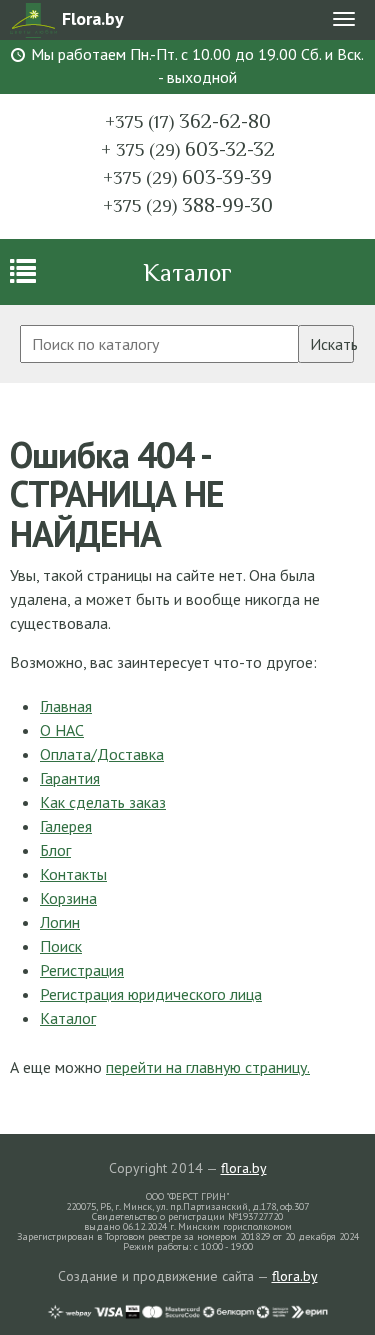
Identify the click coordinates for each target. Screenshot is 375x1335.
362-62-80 (188, 121)
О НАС (62, 730)
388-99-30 (188, 205)
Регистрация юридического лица (151, 994)
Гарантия (70, 778)
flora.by (244, 1168)
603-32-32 (188, 149)
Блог (55, 850)
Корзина (68, 898)
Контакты (73, 874)
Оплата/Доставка (102, 754)
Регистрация (82, 970)
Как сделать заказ (103, 802)
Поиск (61, 946)
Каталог (187, 272)
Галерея (66, 826)
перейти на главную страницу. (208, 1067)
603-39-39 (187, 177)
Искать (332, 344)
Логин (60, 922)
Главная (66, 706)
